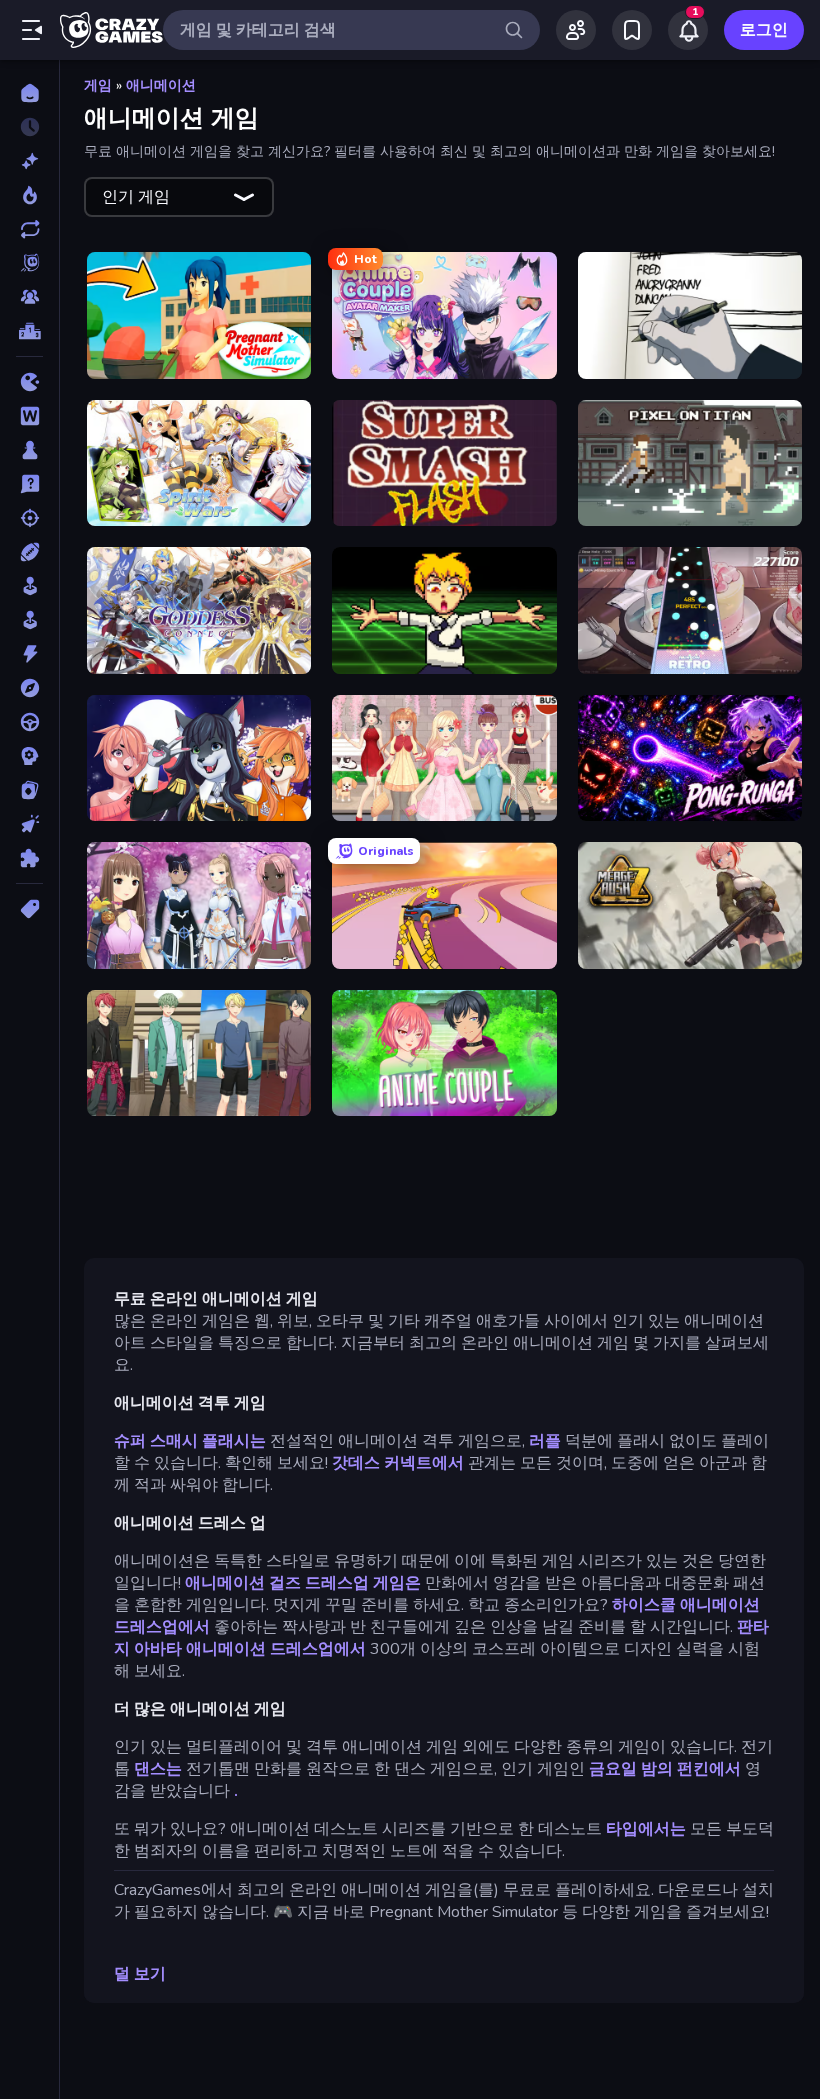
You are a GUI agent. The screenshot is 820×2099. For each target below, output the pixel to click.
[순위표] (29, 331)
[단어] (29, 416)
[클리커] (29, 824)
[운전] (29, 722)
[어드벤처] (29, 688)
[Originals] (29, 263)
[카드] (29, 790)
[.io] (29, 382)
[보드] (29, 450)
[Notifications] (688, 30)
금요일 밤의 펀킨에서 (665, 1769)
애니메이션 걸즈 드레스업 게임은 (305, 1583)
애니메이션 (161, 85)
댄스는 (158, 1769)
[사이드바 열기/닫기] (32, 30)
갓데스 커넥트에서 (398, 1463)
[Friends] (576, 30)
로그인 (764, 30)
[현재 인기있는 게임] (29, 195)
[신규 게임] (29, 161)
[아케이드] (29, 620)
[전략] (29, 756)
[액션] (29, 654)
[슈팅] (29, 518)
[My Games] (632, 30)
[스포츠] (29, 552)
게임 (98, 85)
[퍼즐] (29, 858)
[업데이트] (29, 229)
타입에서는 (646, 1829)
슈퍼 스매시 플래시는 (190, 1441)
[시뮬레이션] (29, 586)
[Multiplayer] (29, 297)
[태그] (29, 909)
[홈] (29, 93)
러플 (545, 1441)
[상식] (29, 484)
